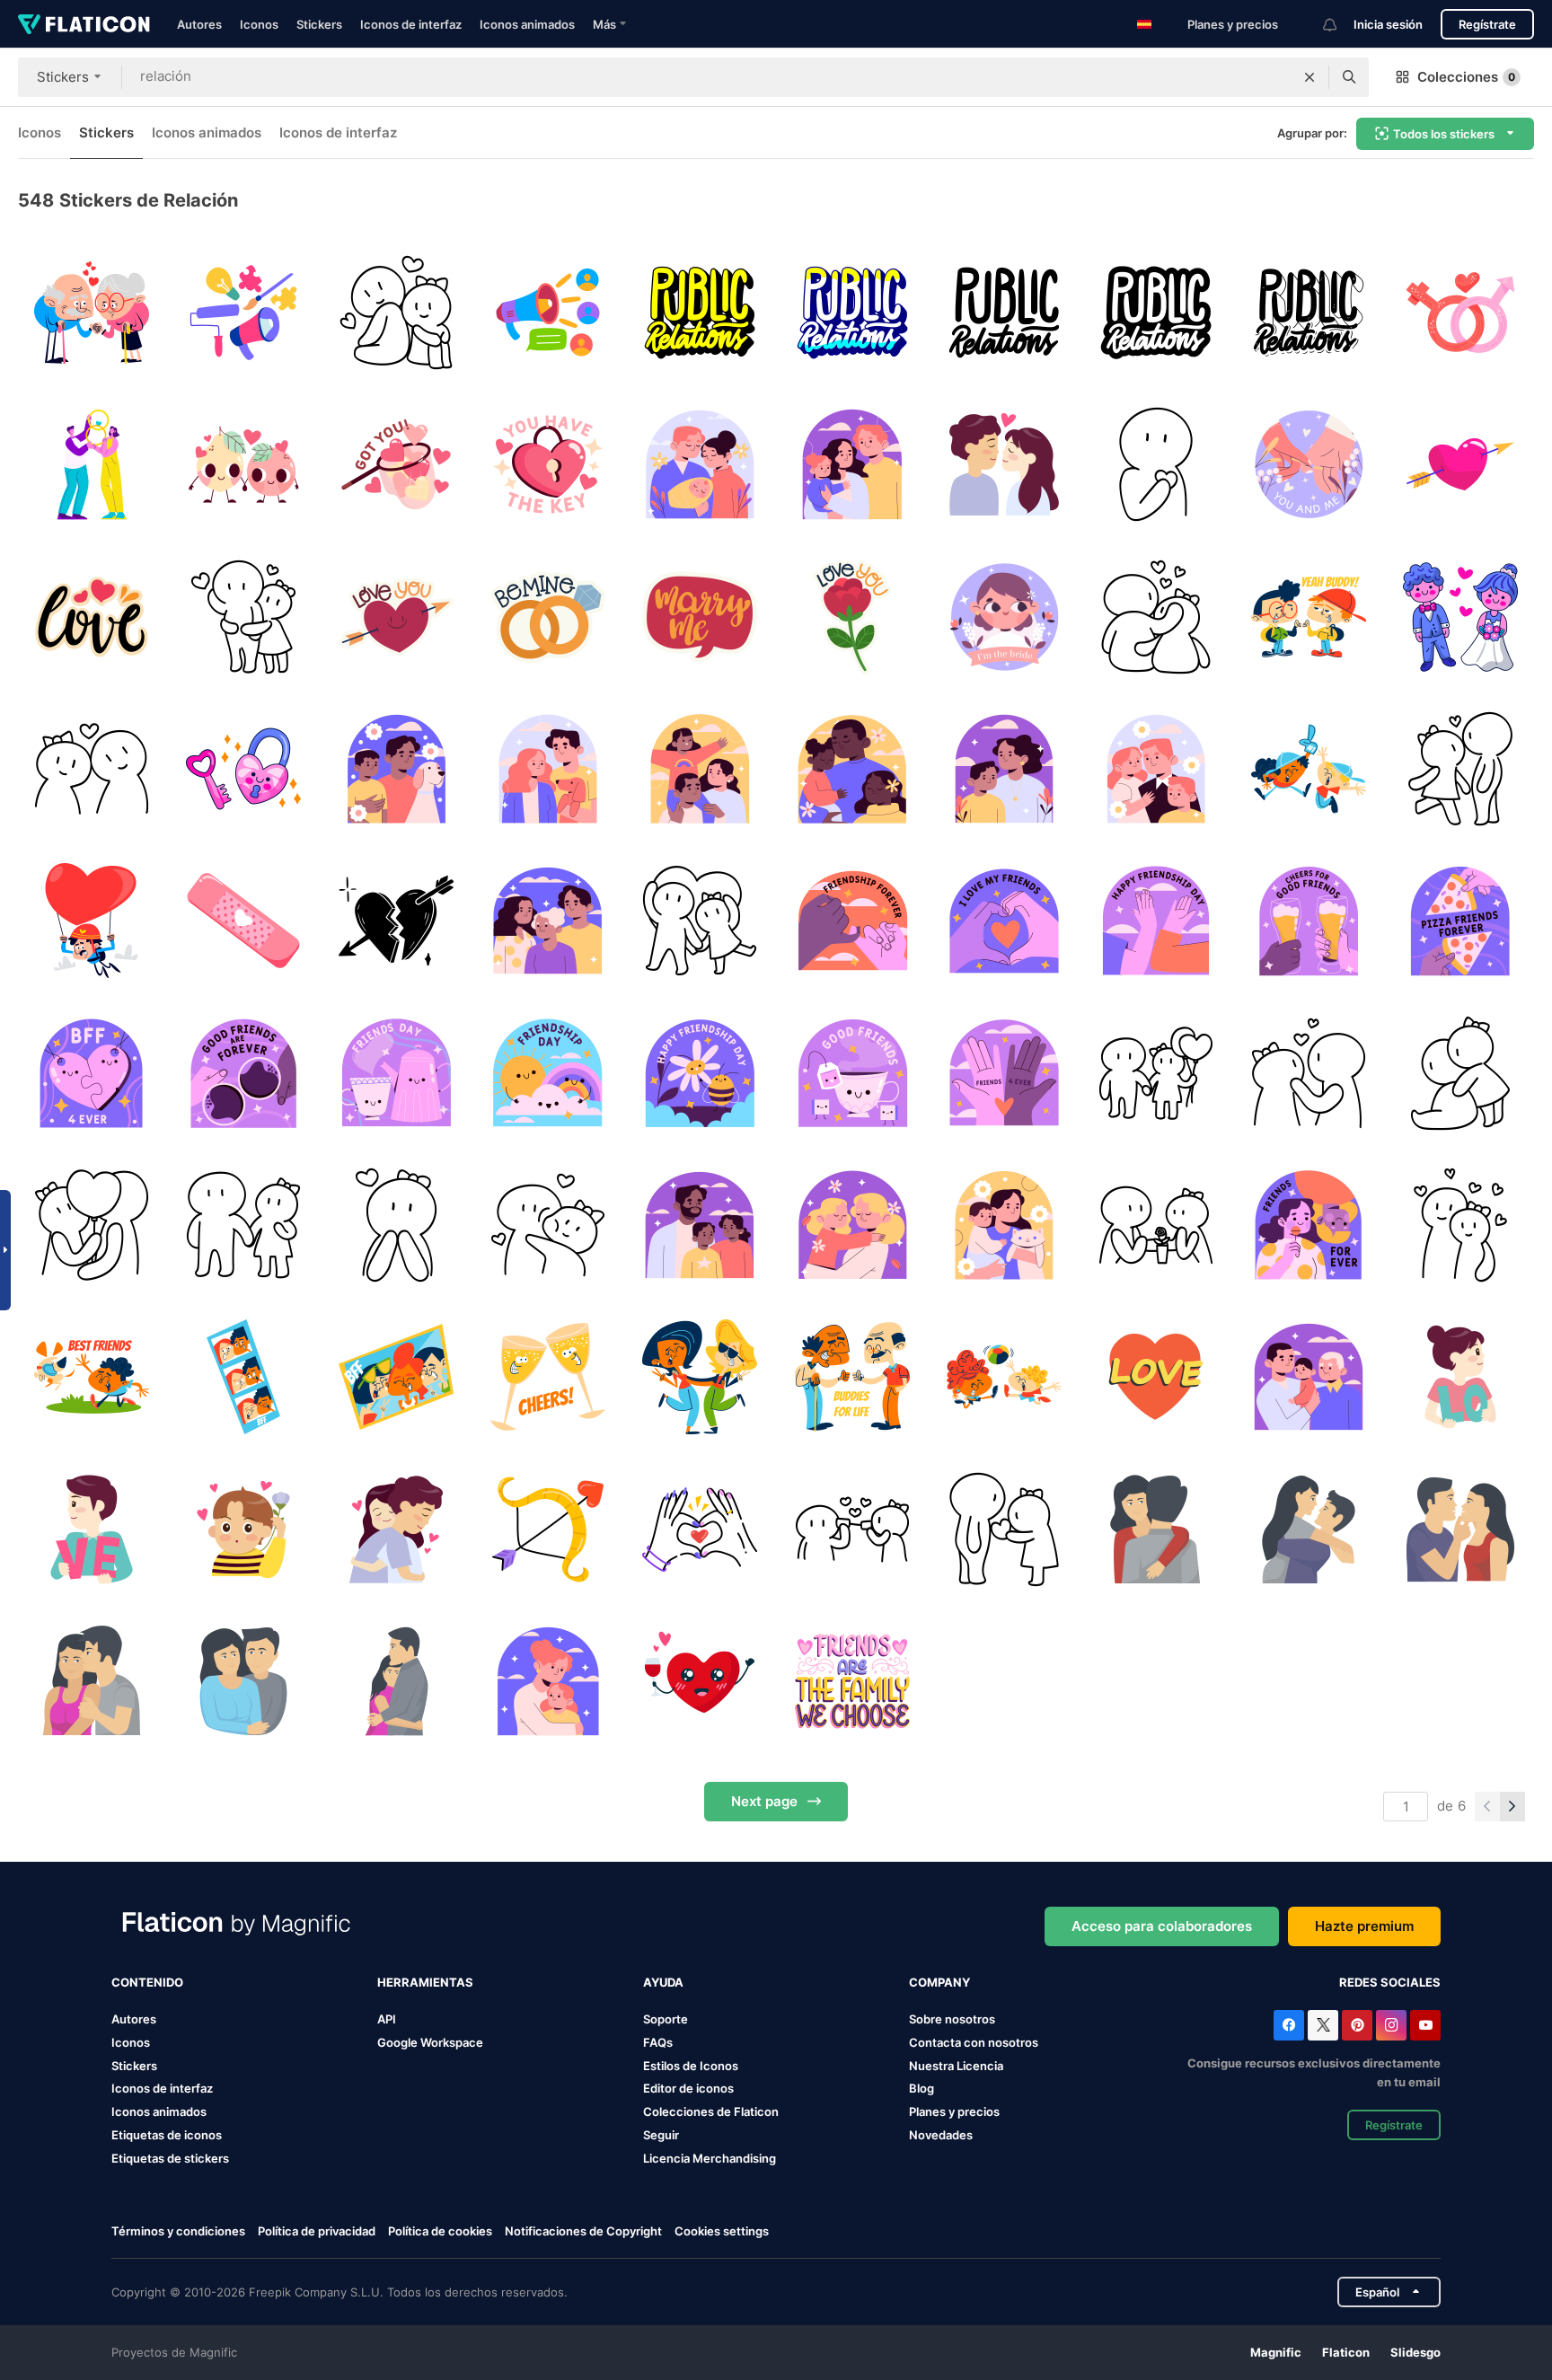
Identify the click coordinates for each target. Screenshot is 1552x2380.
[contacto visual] (1308, 1073)
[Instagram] (1391, 2025)
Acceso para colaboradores (1162, 1926)
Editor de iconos (688, 2088)
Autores (199, 24)
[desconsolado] (396, 921)
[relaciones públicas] (700, 313)
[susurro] (852, 1529)
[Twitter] (1323, 2025)
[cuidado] (92, 1681)
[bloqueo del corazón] (243, 769)
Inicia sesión (1388, 24)
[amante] (243, 1529)
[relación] (1460, 313)
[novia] (1004, 617)
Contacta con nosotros (974, 2042)
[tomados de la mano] (1308, 464)
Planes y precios (1233, 24)
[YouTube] (1425, 2025)
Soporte (666, 2019)
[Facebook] (1289, 2025)
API (387, 2019)
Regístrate (1487, 24)
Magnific (1276, 2352)
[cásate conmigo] (700, 617)
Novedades (941, 2135)
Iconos (259, 24)
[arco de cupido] (548, 1529)
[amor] (243, 464)
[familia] (700, 464)
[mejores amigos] (852, 1681)
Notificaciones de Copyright (583, 2231)
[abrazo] (396, 1529)
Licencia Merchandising (710, 2158)
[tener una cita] (1156, 1225)
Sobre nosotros (952, 2019)
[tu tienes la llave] (548, 464)
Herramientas (425, 1982)
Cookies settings (722, 2231)
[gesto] (700, 1529)
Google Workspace (430, 2042)
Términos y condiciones (178, 2231)
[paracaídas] (92, 921)
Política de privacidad (317, 2231)
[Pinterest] (1357, 2025)
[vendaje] (243, 921)
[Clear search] (1309, 77)
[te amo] (396, 617)
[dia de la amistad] (852, 921)
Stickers (319, 24)
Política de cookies (440, 2231)
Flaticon (1346, 2352)
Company (939, 1982)
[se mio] (548, 617)
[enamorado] (396, 1225)
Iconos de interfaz (411, 24)
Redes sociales (1390, 1982)
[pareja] (92, 313)
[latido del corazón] (1156, 464)
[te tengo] (396, 464)
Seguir (661, 2135)
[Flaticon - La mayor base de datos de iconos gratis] (84, 24)
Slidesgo (1415, 2352)
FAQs (658, 2042)
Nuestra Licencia (956, 2066)
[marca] (243, 313)
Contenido (147, 1982)
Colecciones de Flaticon (711, 2111)
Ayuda (663, 1982)
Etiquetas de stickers (170, 2158)
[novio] (92, 1529)
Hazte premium (1364, 1926)
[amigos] (1308, 617)
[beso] (1004, 464)
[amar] (1460, 1529)
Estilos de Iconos (691, 2066)
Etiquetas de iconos (167, 2135)
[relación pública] (548, 313)
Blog (921, 2088)
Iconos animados (527, 24)
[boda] (1460, 617)
